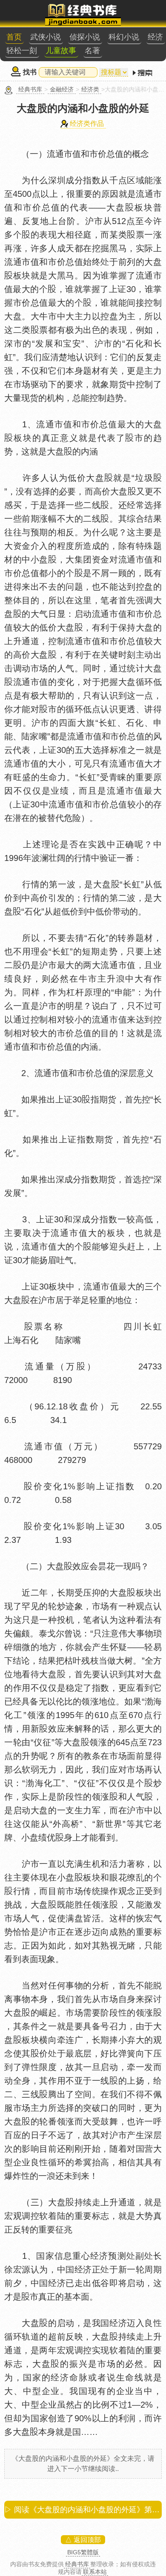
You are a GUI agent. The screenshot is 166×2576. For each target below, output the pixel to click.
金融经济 (62, 89)
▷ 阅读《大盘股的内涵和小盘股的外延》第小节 (83, 2510)
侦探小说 (85, 37)
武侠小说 (46, 37)
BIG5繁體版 (83, 2552)
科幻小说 (124, 37)
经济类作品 (87, 124)
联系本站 (95, 2572)
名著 (92, 51)
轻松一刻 (22, 51)
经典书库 (30, 89)
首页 (14, 37)
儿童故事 (61, 51)
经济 (155, 37)
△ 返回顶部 (83, 2540)
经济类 (90, 89)
